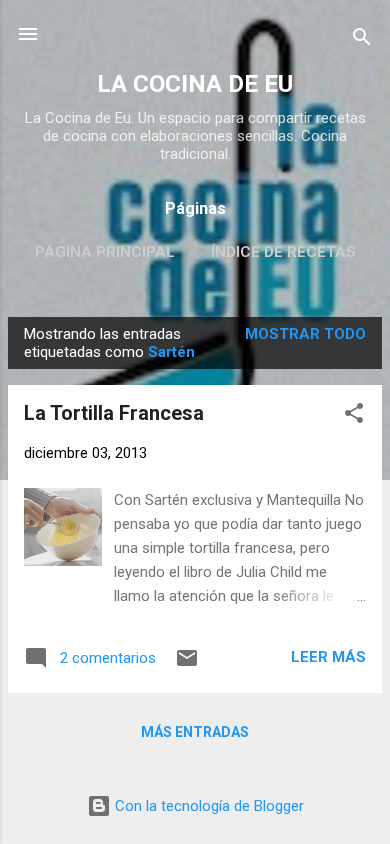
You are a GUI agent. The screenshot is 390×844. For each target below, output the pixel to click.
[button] (354, 416)
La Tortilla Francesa (114, 413)
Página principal (105, 252)
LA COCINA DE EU (195, 84)
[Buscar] (362, 40)
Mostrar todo (305, 334)
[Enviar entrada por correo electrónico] (187, 665)
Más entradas (195, 732)
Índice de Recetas (283, 252)
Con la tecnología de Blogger (207, 806)
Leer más (328, 657)
